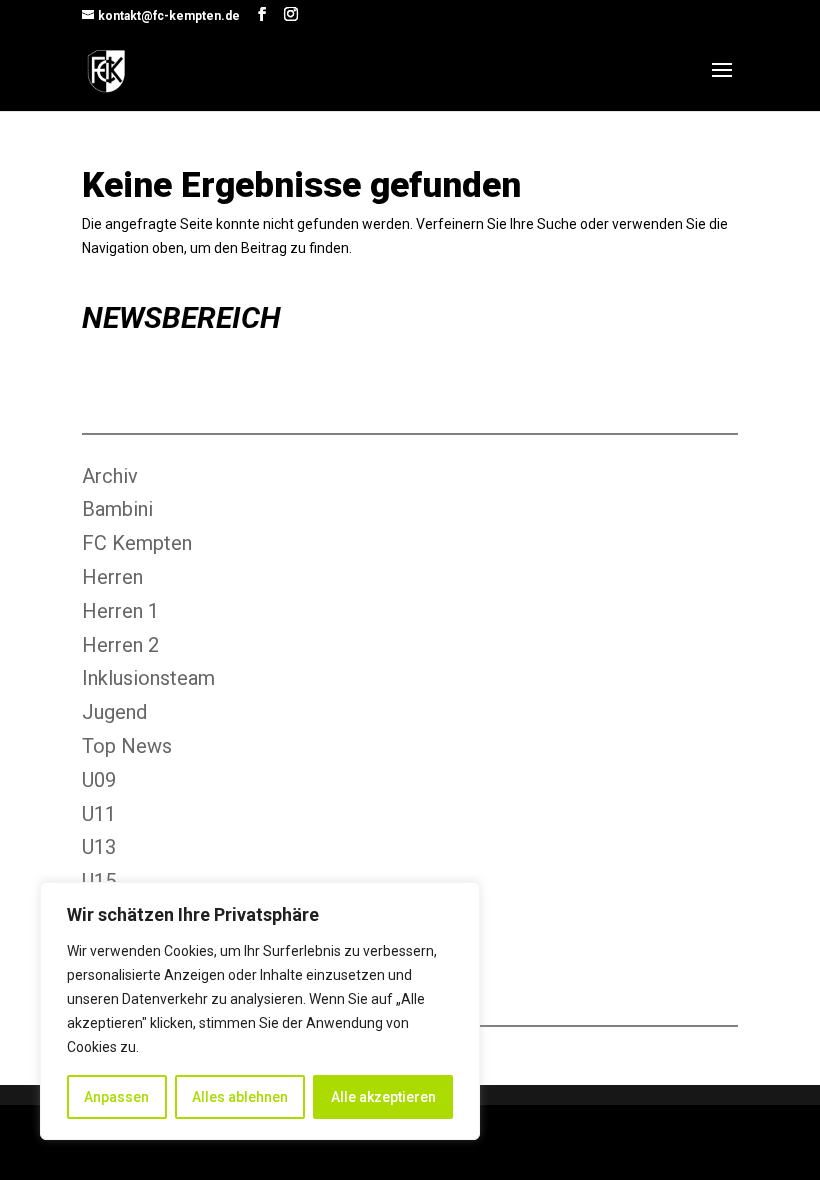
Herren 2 (120, 645)
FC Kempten (137, 543)
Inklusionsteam (148, 678)
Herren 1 (120, 611)
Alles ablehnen (240, 1097)
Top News (127, 746)
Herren (112, 577)
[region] (260, 1011)
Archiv (110, 476)
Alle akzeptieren (383, 1097)
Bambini (117, 509)
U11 (99, 814)
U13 (99, 847)
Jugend (114, 712)
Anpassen (116, 1097)
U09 (99, 780)
